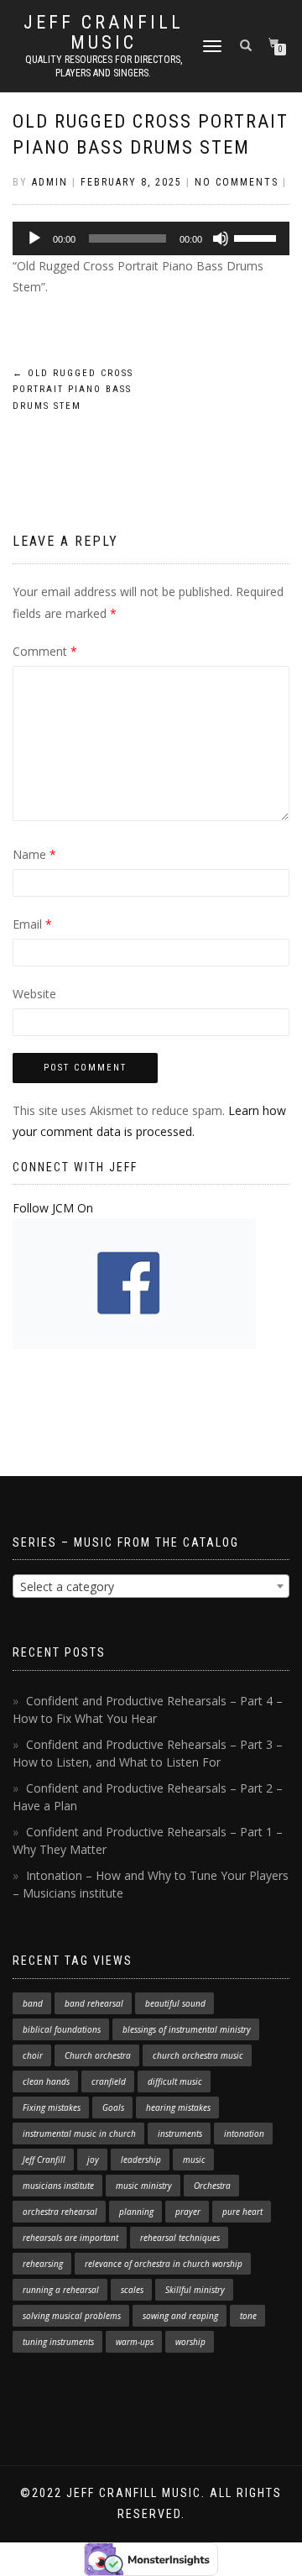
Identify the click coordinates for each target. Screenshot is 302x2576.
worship (190, 2342)
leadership (141, 2160)
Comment (45, 651)
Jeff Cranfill (44, 2160)
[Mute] (221, 238)
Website (34, 994)
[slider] (258, 237)
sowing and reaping (180, 2316)
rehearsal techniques (180, 2238)
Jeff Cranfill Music (104, 33)
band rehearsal (94, 2003)
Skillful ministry (195, 2290)
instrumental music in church (79, 2134)
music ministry (144, 2186)
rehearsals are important (70, 2238)
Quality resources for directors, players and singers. (104, 66)
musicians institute (58, 2186)
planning (136, 2212)
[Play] (34, 238)
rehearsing (43, 2264)
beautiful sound (175, 2003)
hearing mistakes (178, 2107)
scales (132, 2290)
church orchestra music (198, 2055)
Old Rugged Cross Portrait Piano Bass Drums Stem (73, 390)
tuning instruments (58, 2342)
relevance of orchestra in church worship (164, 2264)
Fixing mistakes (52, 2107)
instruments (180, 2134)
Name (34, 854)
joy (93, 2160)
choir (33, 2055)
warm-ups (135, 2342)
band (33, 2003)
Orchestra (212, 2186)
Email (32, 924)
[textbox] (151, 1587)
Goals (113, 2107)
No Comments (237, 182)
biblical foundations (62, 2029)
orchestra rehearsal (60, 2212)
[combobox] (151, 1586)
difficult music (175, 2081)
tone (248, 2316)
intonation (244, 2134)
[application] (151, 238)
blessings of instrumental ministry (187, 2029)
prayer (188, 2212)
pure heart (242, 2212)
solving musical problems (72, 2316)
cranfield (109, 2081)
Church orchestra (98, 2055)
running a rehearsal (61, 2290)
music (194, 2160)
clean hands (46, 2081)
